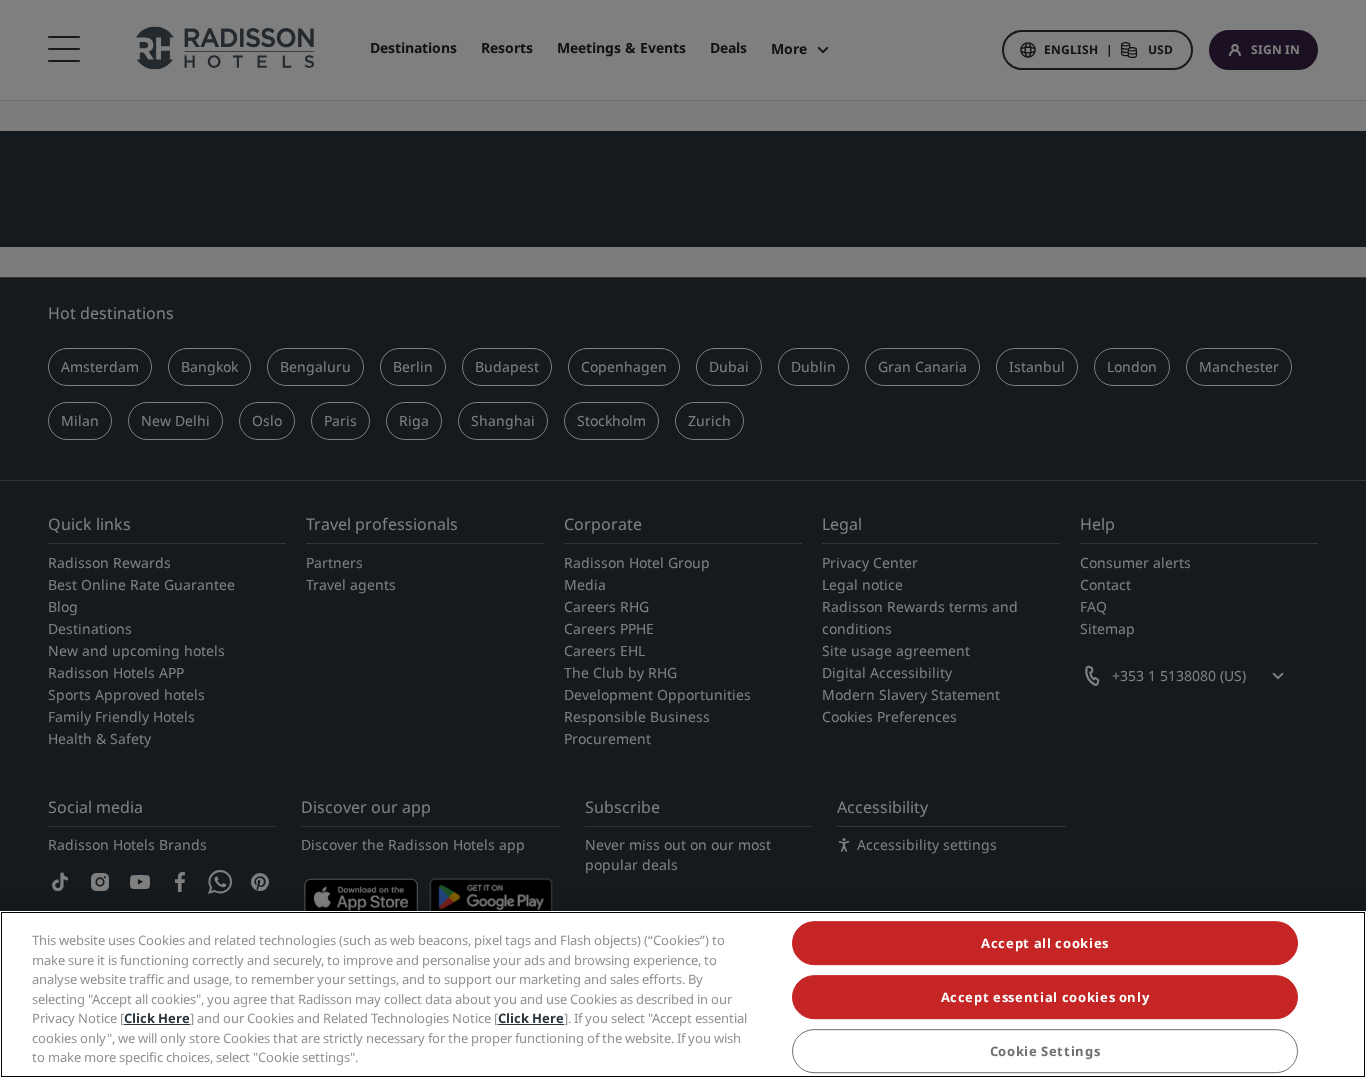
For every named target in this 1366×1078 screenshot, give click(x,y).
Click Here (157, 1018)
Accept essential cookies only (1045, 997)
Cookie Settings (1045, 1051)
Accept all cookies (1045, 943)
